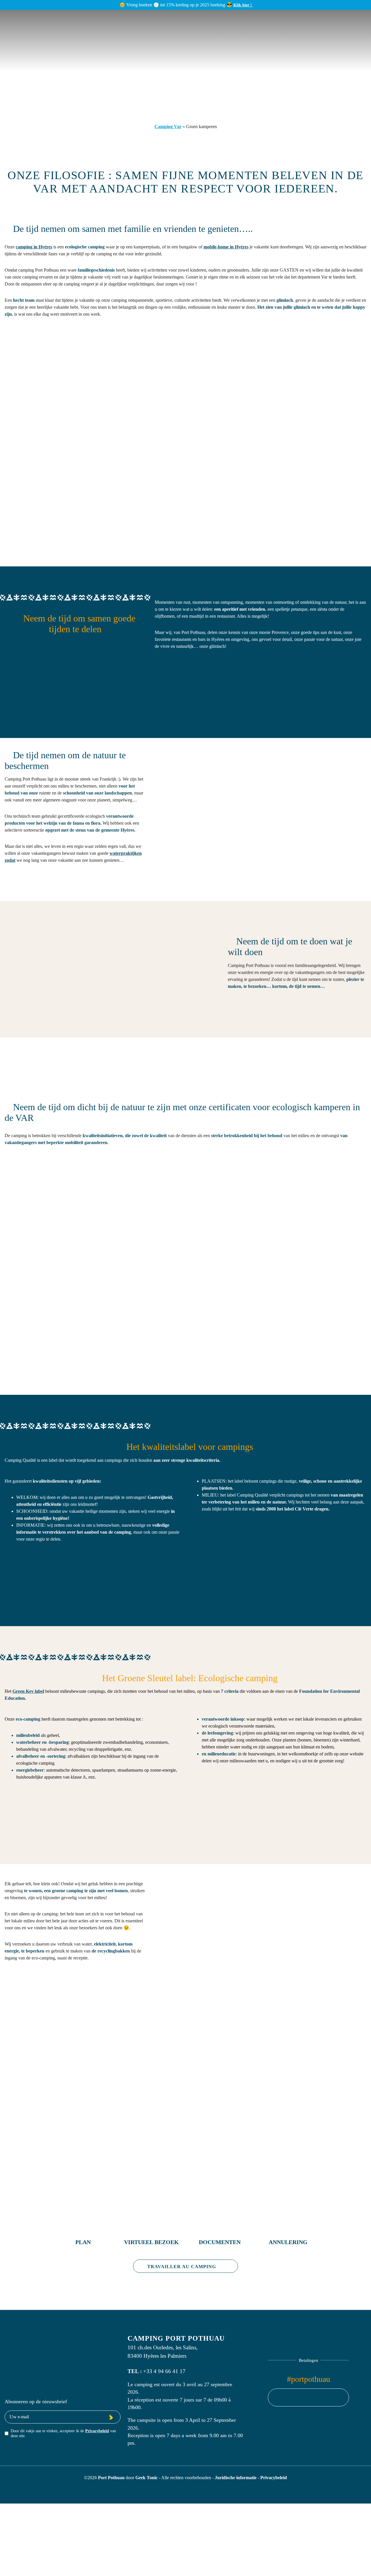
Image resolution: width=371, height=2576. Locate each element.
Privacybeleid (97, 2431)
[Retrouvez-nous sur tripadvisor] (319, 2397)
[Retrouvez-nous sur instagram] (308, 2397)
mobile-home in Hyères (226, 247)
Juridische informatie (236, 2478)
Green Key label (28, 1691)
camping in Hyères (34, 247)
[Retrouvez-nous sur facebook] (297, 2397)
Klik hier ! (243, 5)
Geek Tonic (147, 2478)
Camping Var (168, 127)
